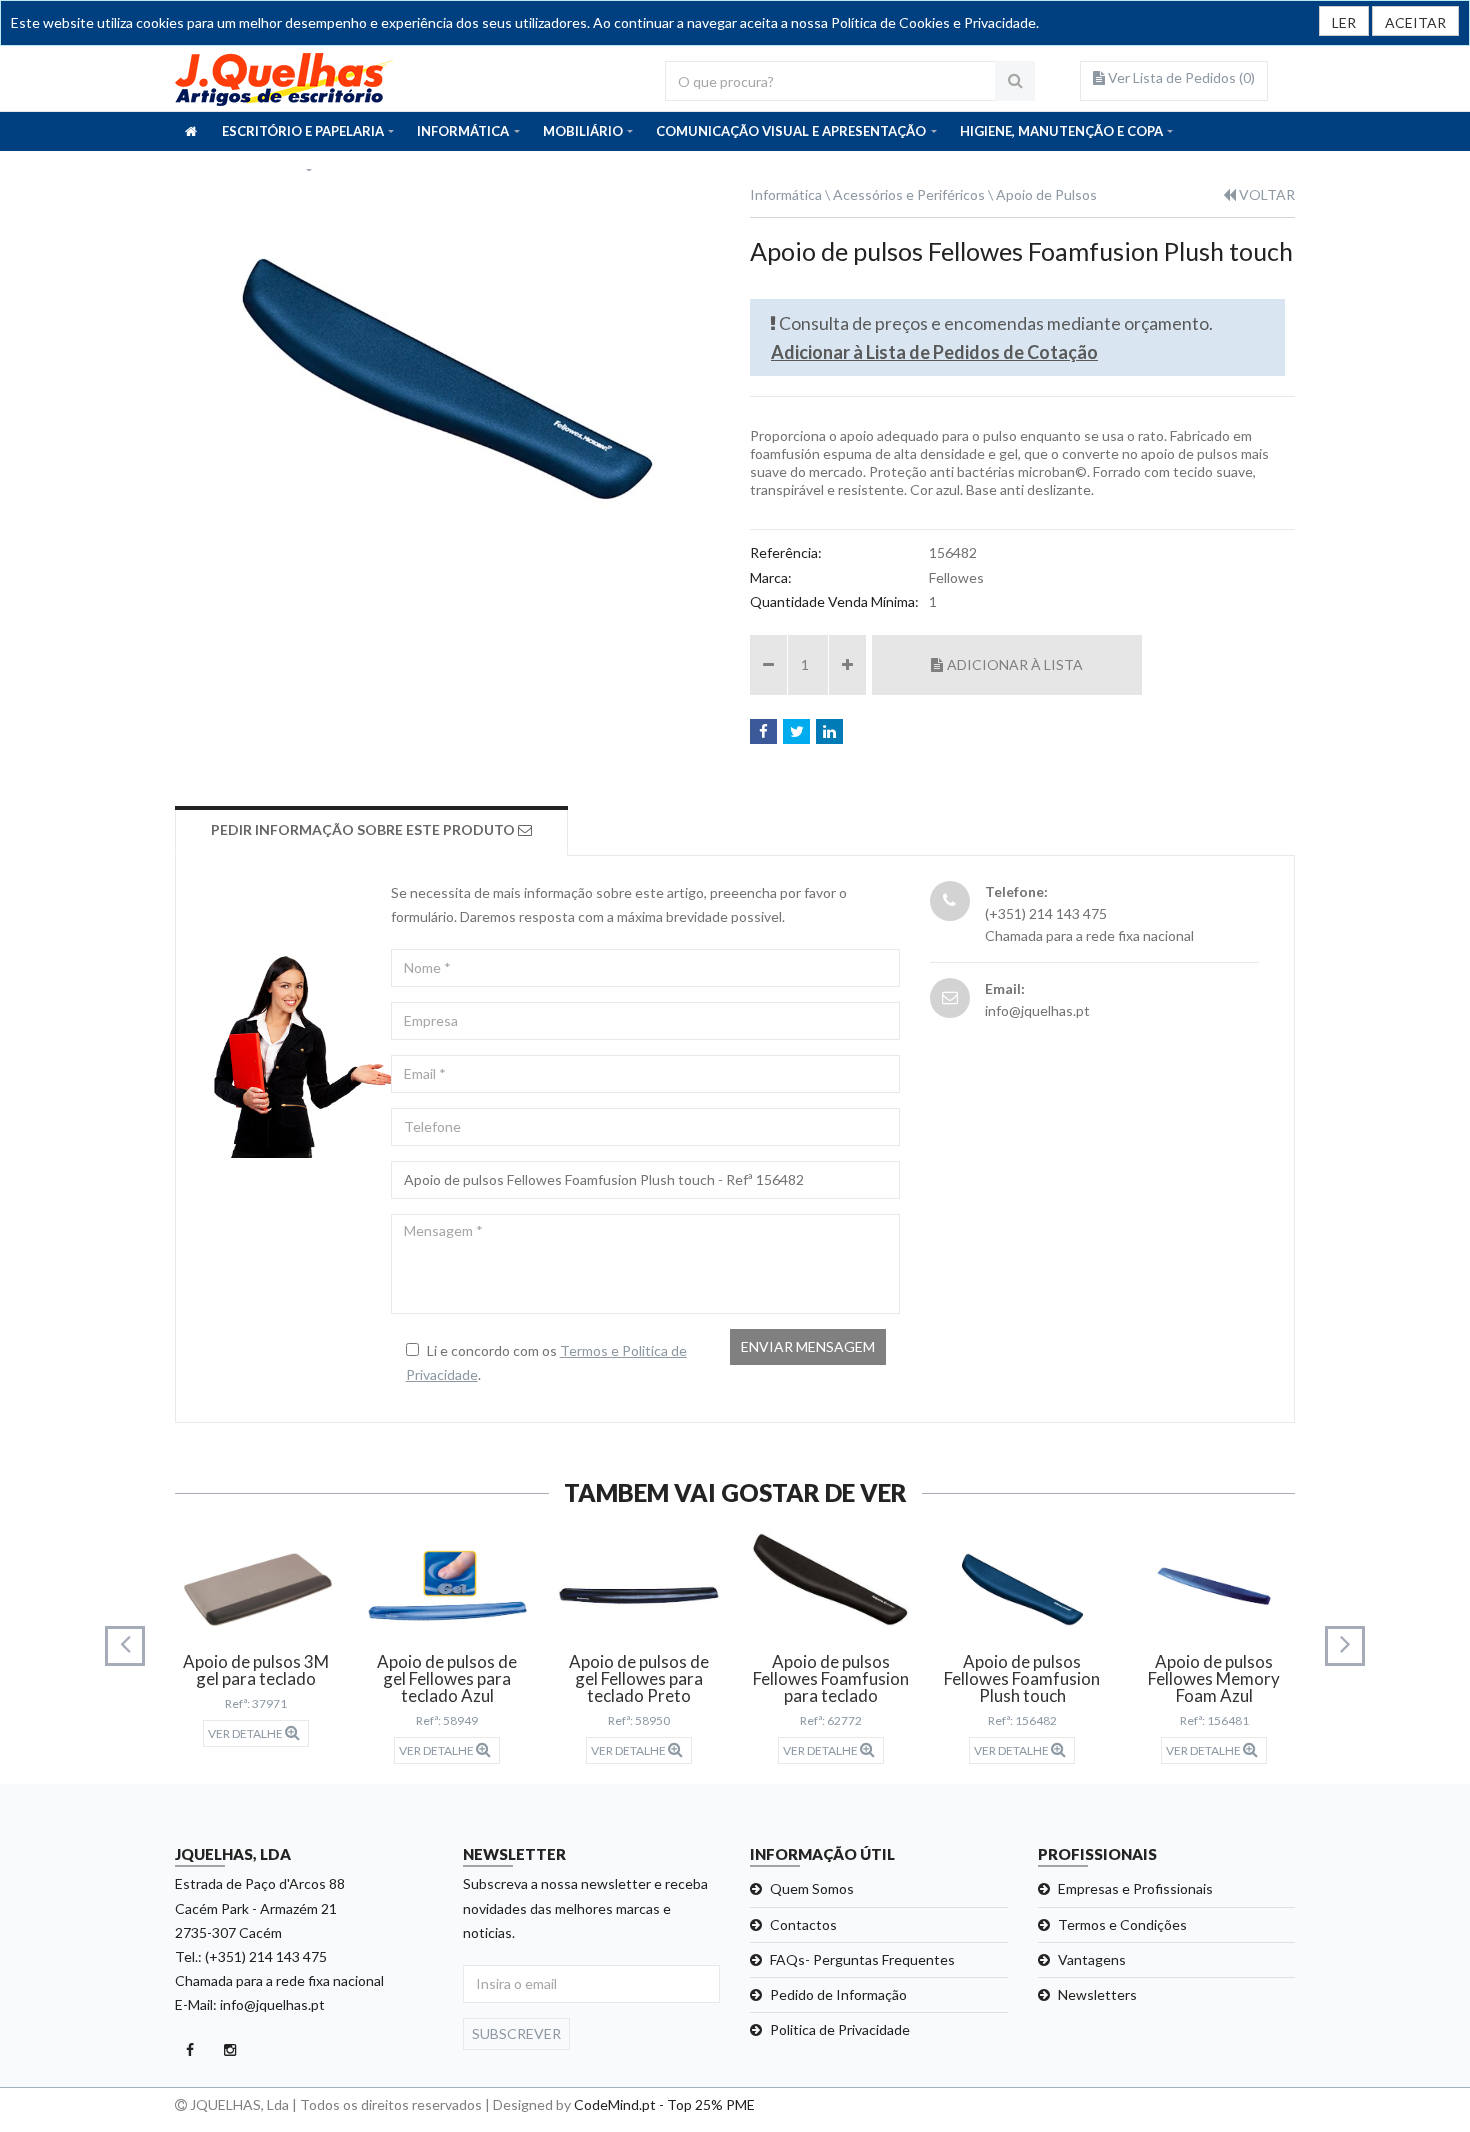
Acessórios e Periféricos (909, 194)
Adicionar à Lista (1015, 664)
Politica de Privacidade (840, 2029)
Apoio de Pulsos (1046, 194)
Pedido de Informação (838, 1994)
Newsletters (1097, 1994)
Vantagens (1092, 1959)
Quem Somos (812, 1888)
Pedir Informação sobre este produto (364, 829)
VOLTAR (1265, 194)
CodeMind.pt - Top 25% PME (664, 2104)
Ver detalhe (246, 1733)
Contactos (803, 1924)
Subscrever (516, 2033)
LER (1344, 22)
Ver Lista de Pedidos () (1180, 77)
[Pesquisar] (1015, 81)
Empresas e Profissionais (1135, 1888)
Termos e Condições (1122, 1924)
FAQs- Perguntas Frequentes (862, 1959)
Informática (786, 194)
